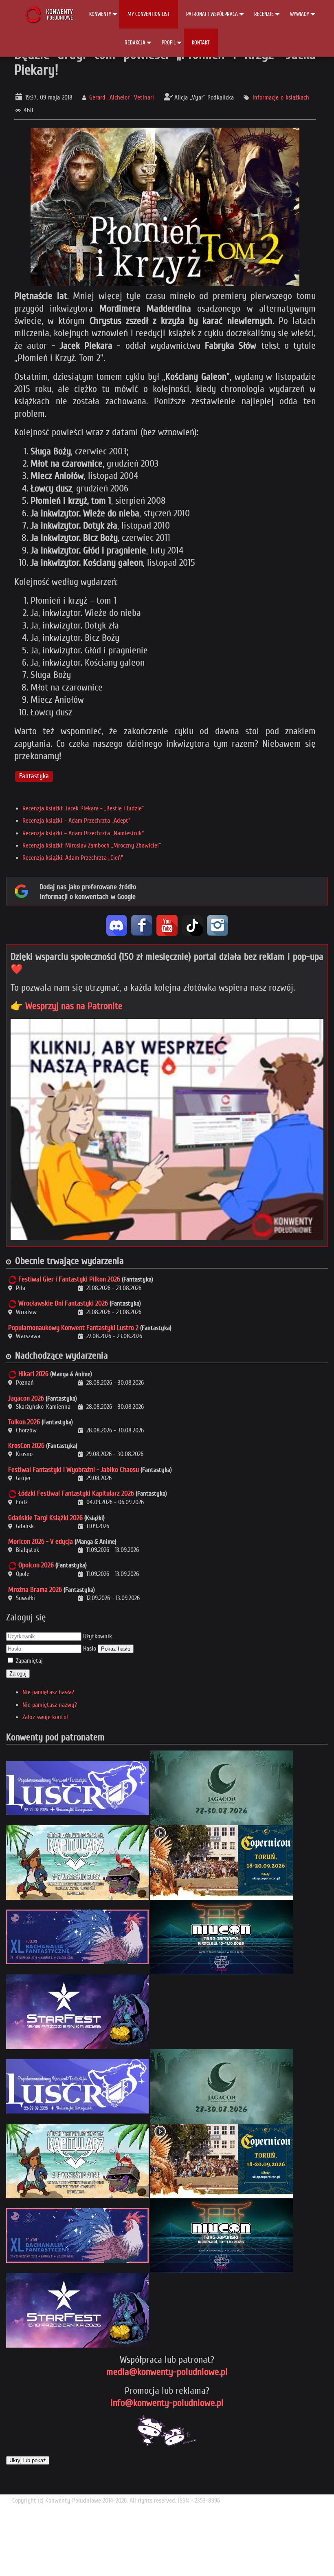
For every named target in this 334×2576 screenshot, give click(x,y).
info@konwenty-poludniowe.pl (167, 2403)
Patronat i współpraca (212, 14)
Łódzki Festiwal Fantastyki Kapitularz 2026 (76, 1493)
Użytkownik (98, 1636)
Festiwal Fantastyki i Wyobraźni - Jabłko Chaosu (74, 1470)
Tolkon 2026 (24, 1422)
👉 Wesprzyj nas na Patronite (67, 1006)
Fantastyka (34, 776)
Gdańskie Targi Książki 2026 (45, 1518)
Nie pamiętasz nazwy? (50, 1705)
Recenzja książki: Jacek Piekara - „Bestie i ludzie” (83, 808)
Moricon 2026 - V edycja (41, 1541)
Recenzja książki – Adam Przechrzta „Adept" (76, 821)
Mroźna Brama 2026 (35, 1590)
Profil (169, 43)
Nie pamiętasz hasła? (48, 1692)
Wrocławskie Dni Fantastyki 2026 (63, 1303)
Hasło (90, 1649)
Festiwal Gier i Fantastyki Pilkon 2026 (69, 1279)
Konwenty (100, 14)
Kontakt (201, 43)
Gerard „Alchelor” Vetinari (121, 97)
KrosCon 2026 (26, 1446)
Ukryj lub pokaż (28, 2460)
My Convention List (149, 14)
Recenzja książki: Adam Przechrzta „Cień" (73, 858)
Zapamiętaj (29, 1661)
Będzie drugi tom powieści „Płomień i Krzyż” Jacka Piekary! (165, 62)
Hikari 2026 (33, 1374)
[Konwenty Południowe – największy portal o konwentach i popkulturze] (49, 14)
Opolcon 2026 (36, 1565)
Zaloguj (18, 1674)
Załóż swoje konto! (45, 1717)
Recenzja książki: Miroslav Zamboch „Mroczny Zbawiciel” (92, 845)
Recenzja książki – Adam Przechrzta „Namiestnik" (83, 833)
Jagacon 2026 (26, 1398)
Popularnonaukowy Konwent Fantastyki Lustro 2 (73, 1328)
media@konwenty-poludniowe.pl (167, 2372)
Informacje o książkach (281, 97)
